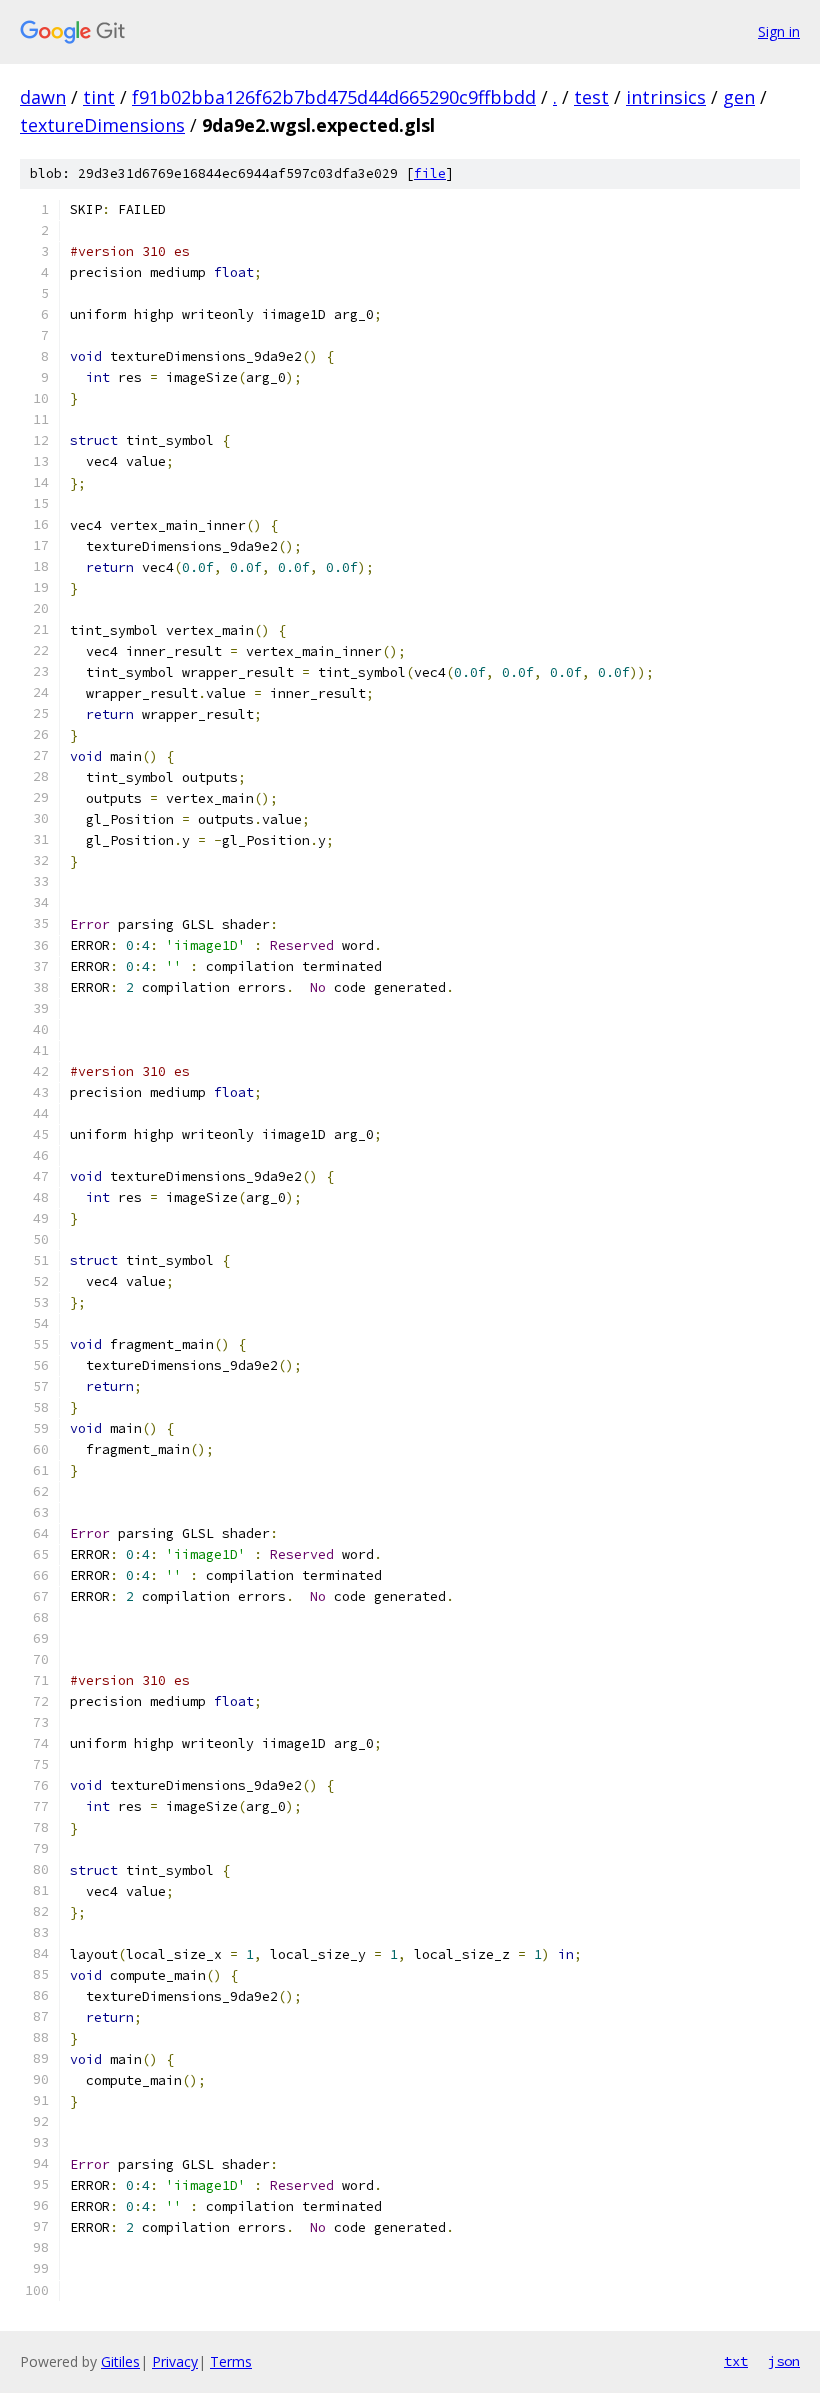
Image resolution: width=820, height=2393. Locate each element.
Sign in (779, 31)
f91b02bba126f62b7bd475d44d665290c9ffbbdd (334, 97)
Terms (231, 2361)
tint (99, 97)
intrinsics (666, 97)
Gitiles (120, 2361)
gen (739, 97)
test (591, 97)
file (430, 173)
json (784, 2361)
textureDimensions (102, 125)
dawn (43, 97)
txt (736, 2361)
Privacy (175, 2361)
